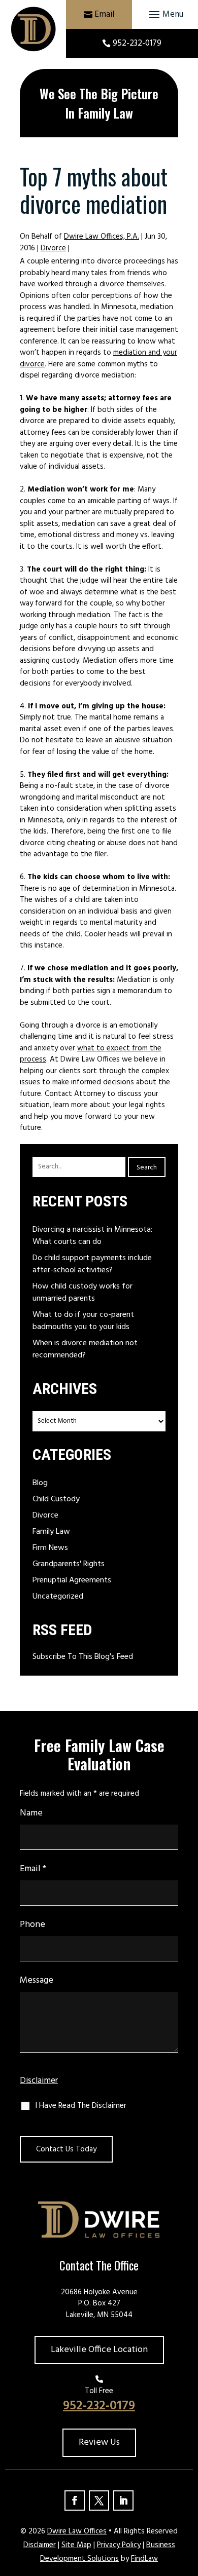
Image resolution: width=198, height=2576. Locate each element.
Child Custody (56, 1499)
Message (37, 1980)
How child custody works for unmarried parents (82, 1293)
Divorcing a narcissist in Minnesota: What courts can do (92, 1236)
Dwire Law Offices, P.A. (102, 237)
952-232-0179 (137, 43)
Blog (40, 1483)
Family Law (51, 1532)
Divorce (53, 248)
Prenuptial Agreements (72, 1580)
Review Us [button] (99, 2442)
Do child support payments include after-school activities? (92, 1264)
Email (104, 14)
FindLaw (144, 2559)
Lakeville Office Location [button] (99, 2350)
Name (31, 1813)
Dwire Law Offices (77, 2531)
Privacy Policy (119, 2545)
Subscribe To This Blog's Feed (83, 1657)
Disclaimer (39, 2081)
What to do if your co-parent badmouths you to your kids (83, 1321)
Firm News (50, 1548)
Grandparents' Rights (69, 1564)
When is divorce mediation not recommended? (85, 1349)
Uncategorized (58, 1597)
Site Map (76, 2545)
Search (147, 1168)
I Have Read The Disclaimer (81, 2106)
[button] (165, 15)
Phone (32, 1925)
